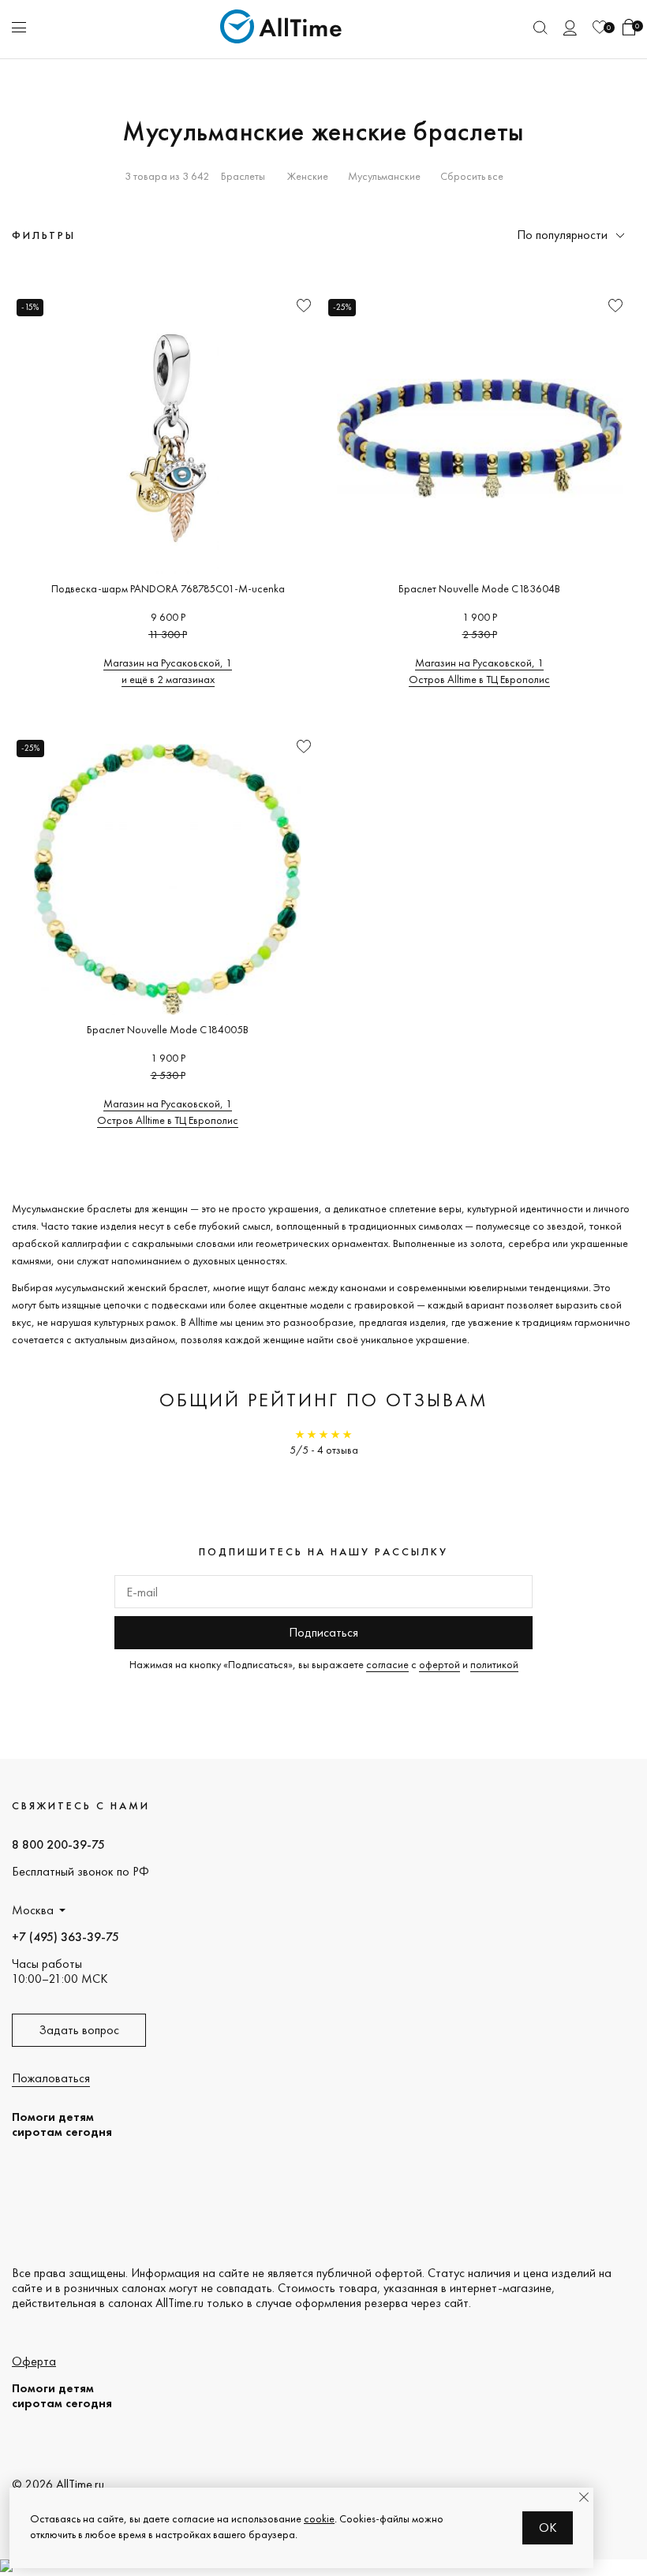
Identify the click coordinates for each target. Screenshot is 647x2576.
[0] (600, 27)
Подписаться (323, 1632)
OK (548, 2527)
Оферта (34, 2361)
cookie (319, 2518)
